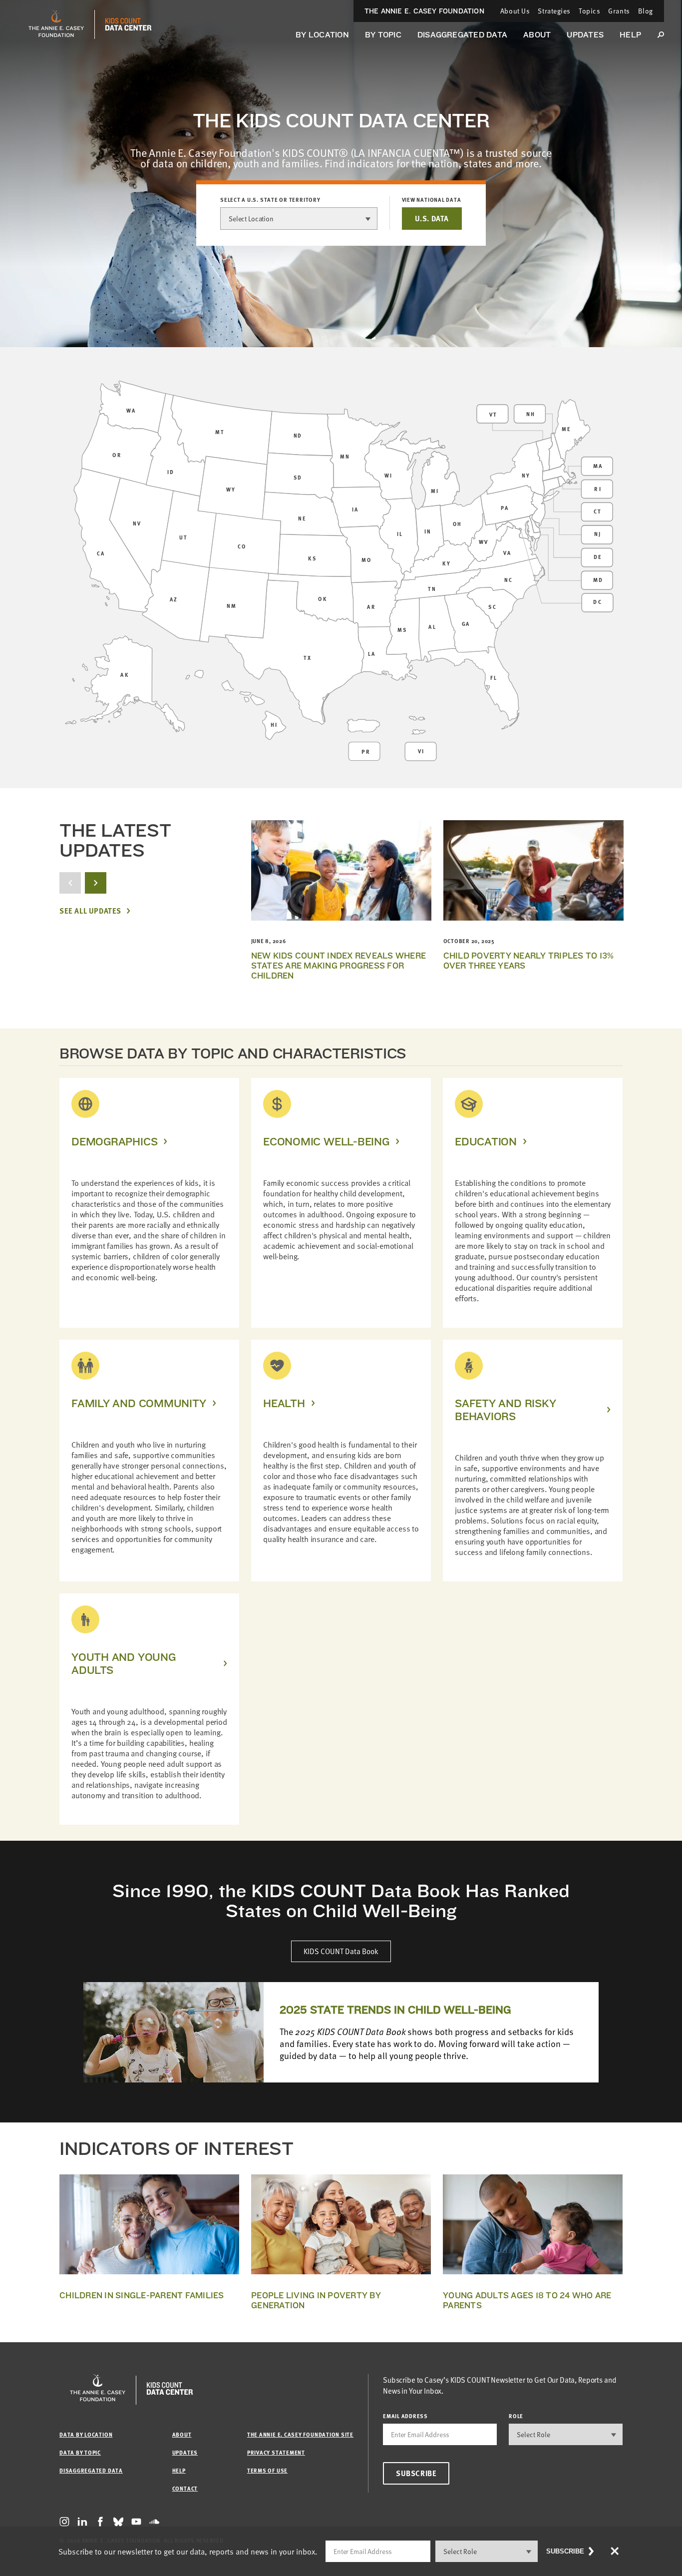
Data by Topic (80, 2452)
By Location (322, 35)
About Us (515, 11)
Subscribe (416, 2473)
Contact (185, 2488)
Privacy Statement (276, 2452)
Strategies (554, 11)
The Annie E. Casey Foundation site (300, 2434)
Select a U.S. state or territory (270, 200)
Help (630, 35)
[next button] (96, 883)
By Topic (383, 35)
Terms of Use (267, 2470)
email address (405, 2416)
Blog (646, 11)
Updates (585, 35)
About (537, 35)
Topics (589, 11)
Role (516, 2416)
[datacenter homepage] (128, 24)
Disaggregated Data (462, 35)
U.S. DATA (432, 218)
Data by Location (86, 2434)
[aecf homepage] (56, 24)
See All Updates (90, 911)
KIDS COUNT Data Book (341, 1951)
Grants (619, 11)
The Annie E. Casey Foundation (424, 11)
